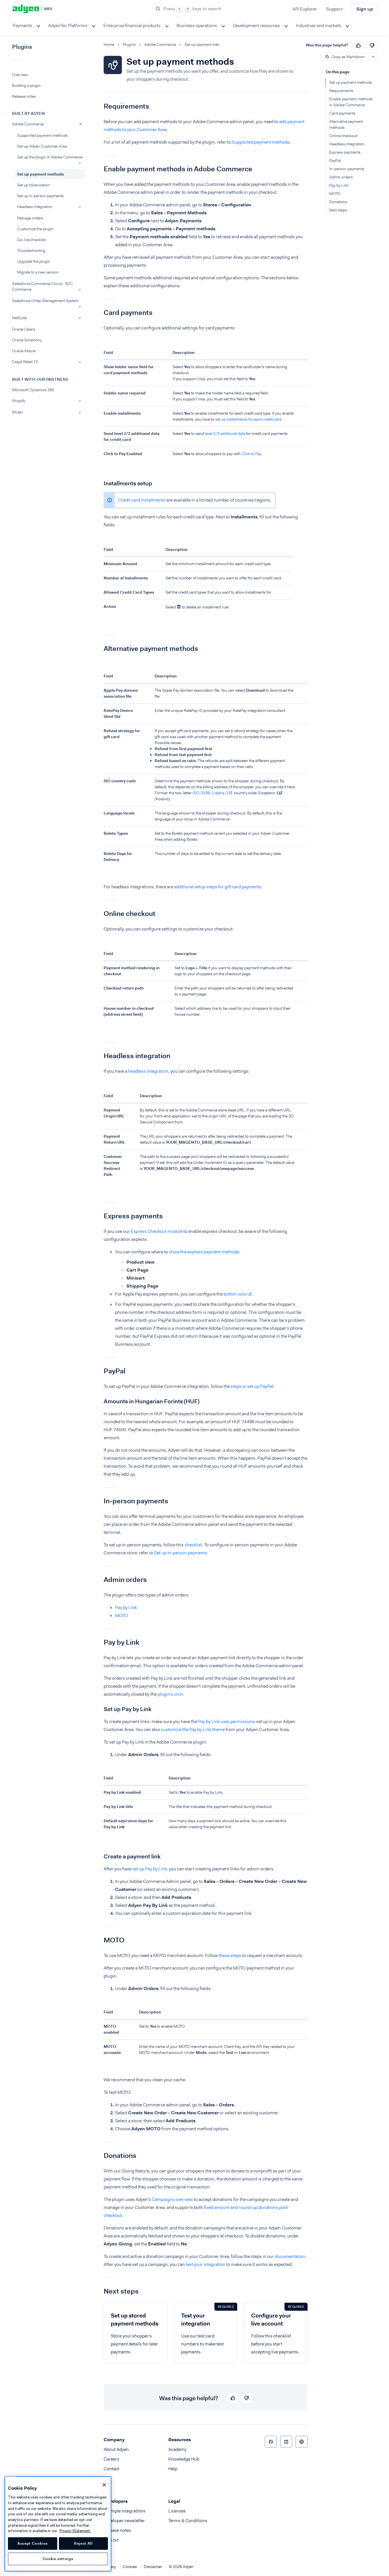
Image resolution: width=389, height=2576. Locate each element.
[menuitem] (26, 26)
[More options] (373, 57)
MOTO (121, 1615)
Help (173, 2469)
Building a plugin (26, 85)
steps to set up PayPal (252, 1386)
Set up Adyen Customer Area (42, 146)
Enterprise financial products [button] (132, 26)
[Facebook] (271, 2442)
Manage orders (30, 218)
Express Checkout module (157, 1231)
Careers (111, 2459)
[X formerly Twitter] (302, 2442)
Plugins (129, 45)
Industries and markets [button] (319, 26)
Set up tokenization (33, 185)
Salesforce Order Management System (45, 301)
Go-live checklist (31, 240)
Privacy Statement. (75, 2531)
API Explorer (305, 9)
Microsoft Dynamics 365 (33, 390)
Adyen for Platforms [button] (68, 26)
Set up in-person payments (40, 196)
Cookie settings (58, 2559)
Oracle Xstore (24, 351)
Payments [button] (22, 26)
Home (109, 45)
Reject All (83, 2543)
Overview (20, 75)
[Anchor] (99, 106)
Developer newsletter (124, 2521)
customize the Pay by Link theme (193, 1729)
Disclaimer (153, 2567)
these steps (230, 1955)
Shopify (19, 401)
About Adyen (116, 2449)
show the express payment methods (204, 1252)
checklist (193, 1545)
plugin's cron (170, 1694)
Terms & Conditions (188, 2521)
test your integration (205, 2264)
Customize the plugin (35, 229)
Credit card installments (142, 500)
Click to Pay (251, 454)
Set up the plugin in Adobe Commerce (50, 157)
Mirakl (17, 412)
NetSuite (19, 318)
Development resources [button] (256, 26)
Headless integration (35, 207)
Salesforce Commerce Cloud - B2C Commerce (42, 286)
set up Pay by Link (150, 1869)
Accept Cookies (32, 2543)
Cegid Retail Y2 (25, 362)
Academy (177, 2449)
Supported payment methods (42, 135)
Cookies (130, 2567)
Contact (111, 2469)
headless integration (148, 1071)
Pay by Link (126, 1607)
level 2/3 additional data (225, 433)
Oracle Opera (23, 329)
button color (236, 1294)
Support (334, 9)
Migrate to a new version (38, 272)
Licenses (177, 2511)
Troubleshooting (31, 251)
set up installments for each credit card (248, 419)
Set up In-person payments (181, 1553)
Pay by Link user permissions (227, 1721)
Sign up (365, 9)
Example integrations (125, 2511)
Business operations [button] (197, 26)
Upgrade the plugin (34, 261)
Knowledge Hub (184, 2459)
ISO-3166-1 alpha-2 (210, 793)
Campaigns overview (172, 2199)
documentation (290, 2256)
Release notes (24, 96)
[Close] (104, 2485)
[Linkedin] (286, 2442)
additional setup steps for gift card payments (218, 887)
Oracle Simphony (27, 340)
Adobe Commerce (28, 124)
